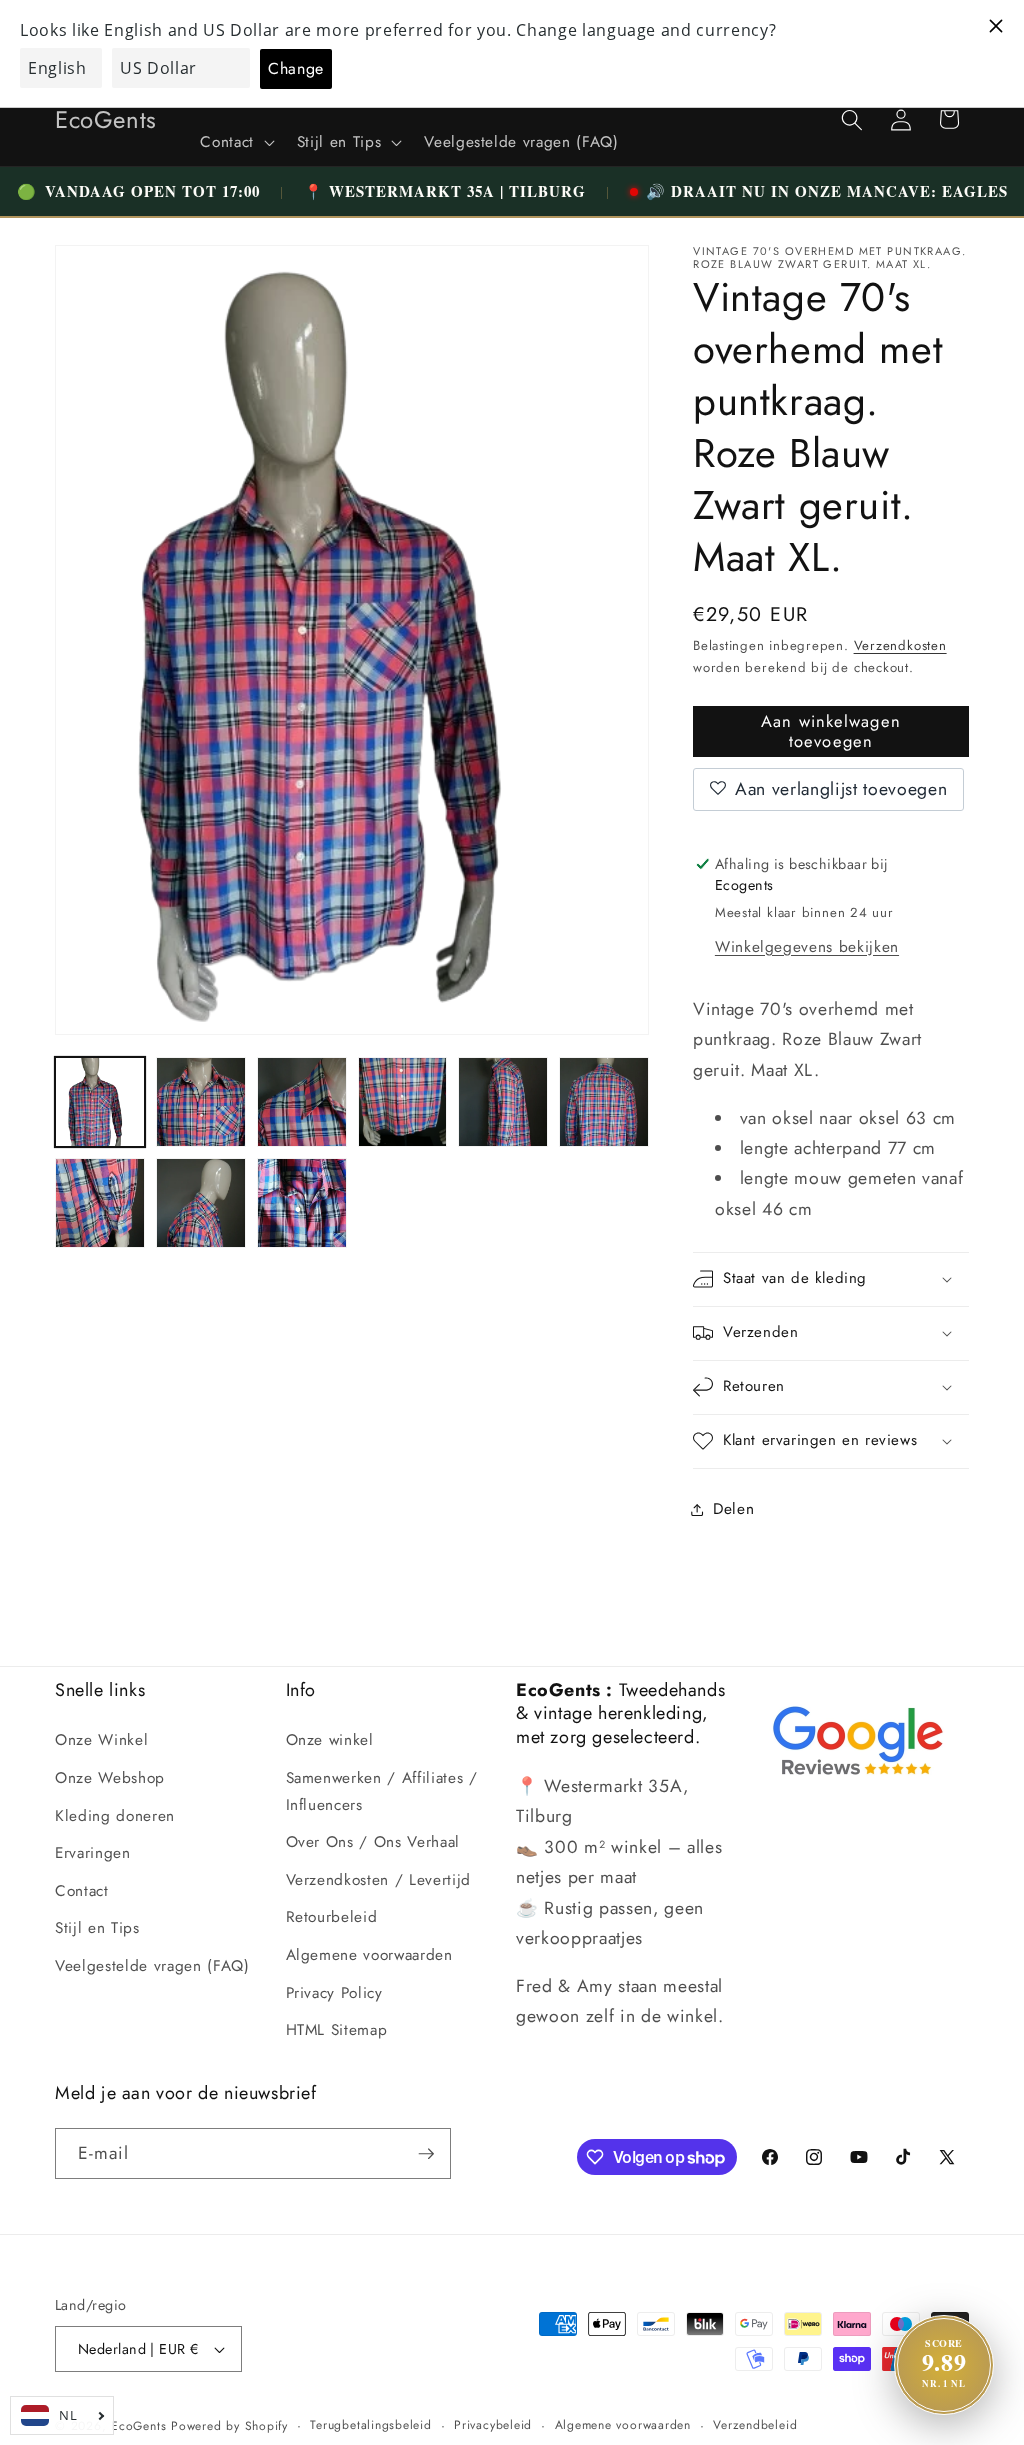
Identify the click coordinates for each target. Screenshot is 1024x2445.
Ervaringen (93, 1853)
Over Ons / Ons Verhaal (373, 1842)
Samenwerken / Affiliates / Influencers (382, 1791)
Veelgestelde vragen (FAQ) (152, 1966)
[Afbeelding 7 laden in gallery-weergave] (100, 1203)
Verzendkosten (900, 645)
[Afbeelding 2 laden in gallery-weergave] (201, 1102)
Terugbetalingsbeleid (370, 2425)
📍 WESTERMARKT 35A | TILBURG (445, 191)
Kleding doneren (115, 1816)
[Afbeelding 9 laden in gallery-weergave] (302, 1203)
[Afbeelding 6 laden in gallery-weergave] (604, 1102)
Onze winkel (330, 1740)
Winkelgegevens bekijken (807, 947)
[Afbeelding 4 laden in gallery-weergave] (403, 1102)
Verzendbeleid (755, 2425)
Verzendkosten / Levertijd (379, 1880)
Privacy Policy (334, 1993)
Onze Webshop (110, 1778)
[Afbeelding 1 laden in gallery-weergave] (100, 1102)
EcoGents (138, 2426)
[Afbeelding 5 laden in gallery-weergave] (503, 1102)
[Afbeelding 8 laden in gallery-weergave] (201, 1203)
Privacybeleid (493, 2425)
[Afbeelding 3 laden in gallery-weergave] (302, 1102)
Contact (82, 1891)
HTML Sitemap (337, 2030)
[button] (235, 143)
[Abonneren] (426, 2154)
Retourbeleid (332, 1917)
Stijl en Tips (97, 1928)
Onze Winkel (101, 1740)
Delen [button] (733, 1509)
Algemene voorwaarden (369, 1955)
